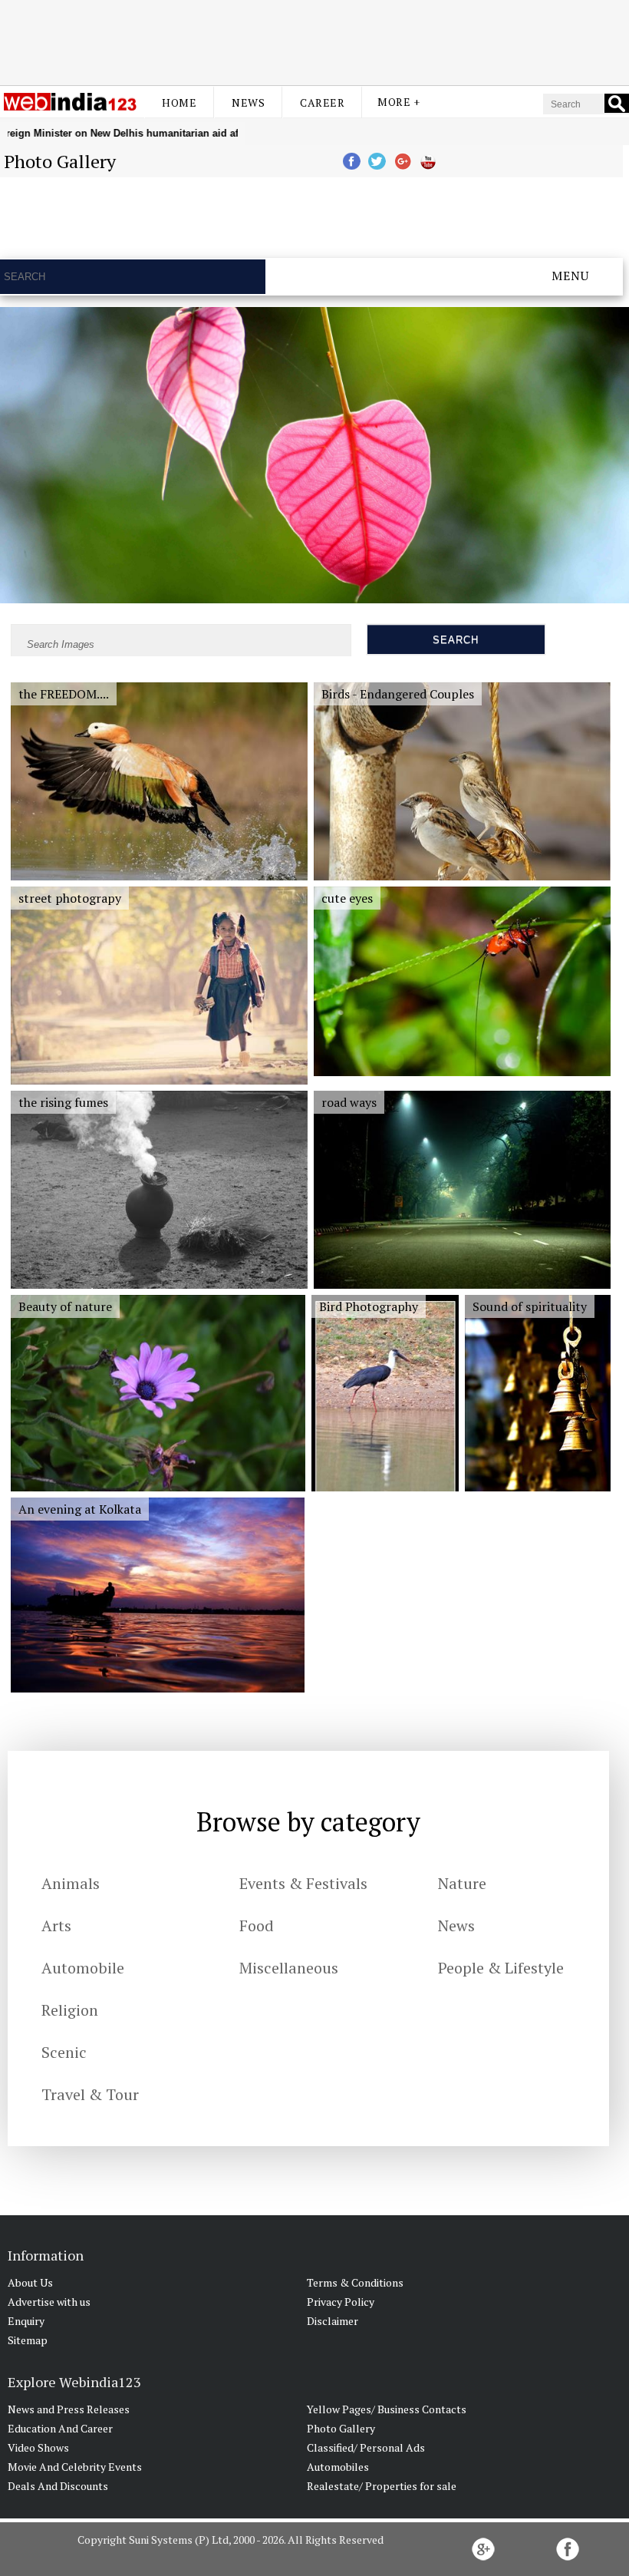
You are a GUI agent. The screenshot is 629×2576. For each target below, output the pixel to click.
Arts (56, 1925)
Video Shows (38, 2447)
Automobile (83, 1968)
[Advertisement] (314, 41)
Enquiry (26, 2321)
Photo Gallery (341, 2428)
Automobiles (338, 2467)
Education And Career (60, 2428)
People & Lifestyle (501, 1968)
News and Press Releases (69, 2409)
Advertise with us (49, 2302)
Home (179, 102)
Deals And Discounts (58, 2486)
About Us (30, 2282)
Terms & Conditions (355, 2282)
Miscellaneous (289, 1968)
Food (257, 1925)
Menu (570, 276)
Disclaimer (333, 2321)
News (248, 102)
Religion (70, 2010)
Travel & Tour (90, 2094)
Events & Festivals (303, 1883)
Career (322, 102)
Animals (71, 1883)
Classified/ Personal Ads (366, 2447)
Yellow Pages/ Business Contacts (387, 2409)
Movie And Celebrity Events (75, 2467)
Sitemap (28, 2340)
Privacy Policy (341, 2302)
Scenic (64, 2052)
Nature (462, 1883)
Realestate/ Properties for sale (382, 2486)
